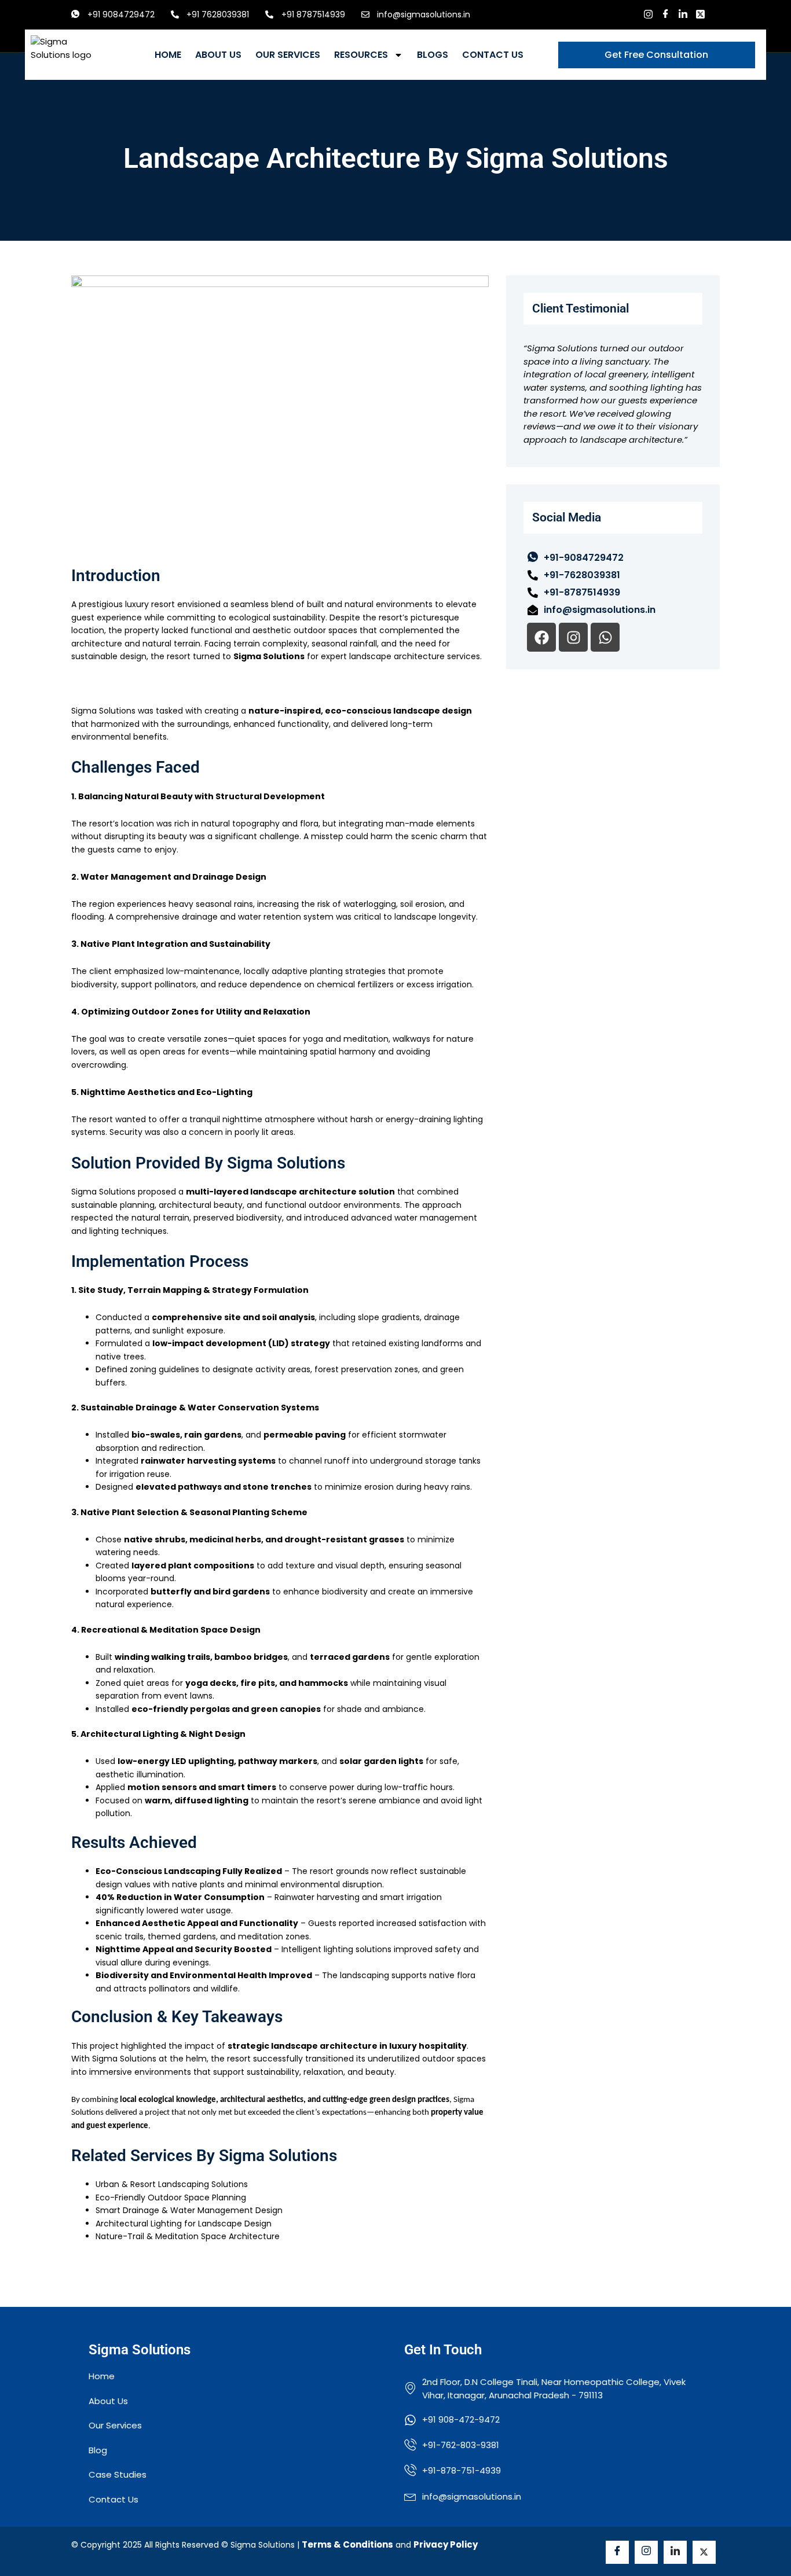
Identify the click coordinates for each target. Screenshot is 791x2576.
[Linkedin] (683, 14)
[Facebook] (665, 14)
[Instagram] (648, 14)
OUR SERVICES (288, 55)
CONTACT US (493, 55)
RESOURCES (361, 55)
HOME (168, 55)
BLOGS (433, 55)
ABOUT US (218, 55)
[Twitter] (700, 14)
